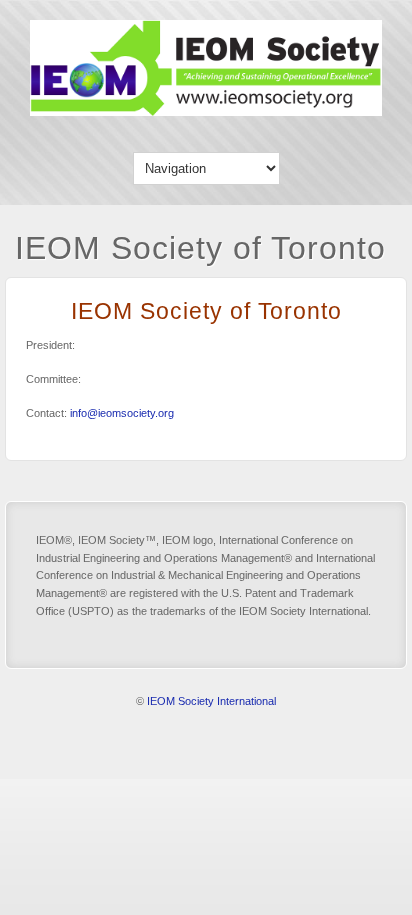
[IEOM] (206, 111)
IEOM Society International (211, 701)
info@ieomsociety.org (122, 413)
